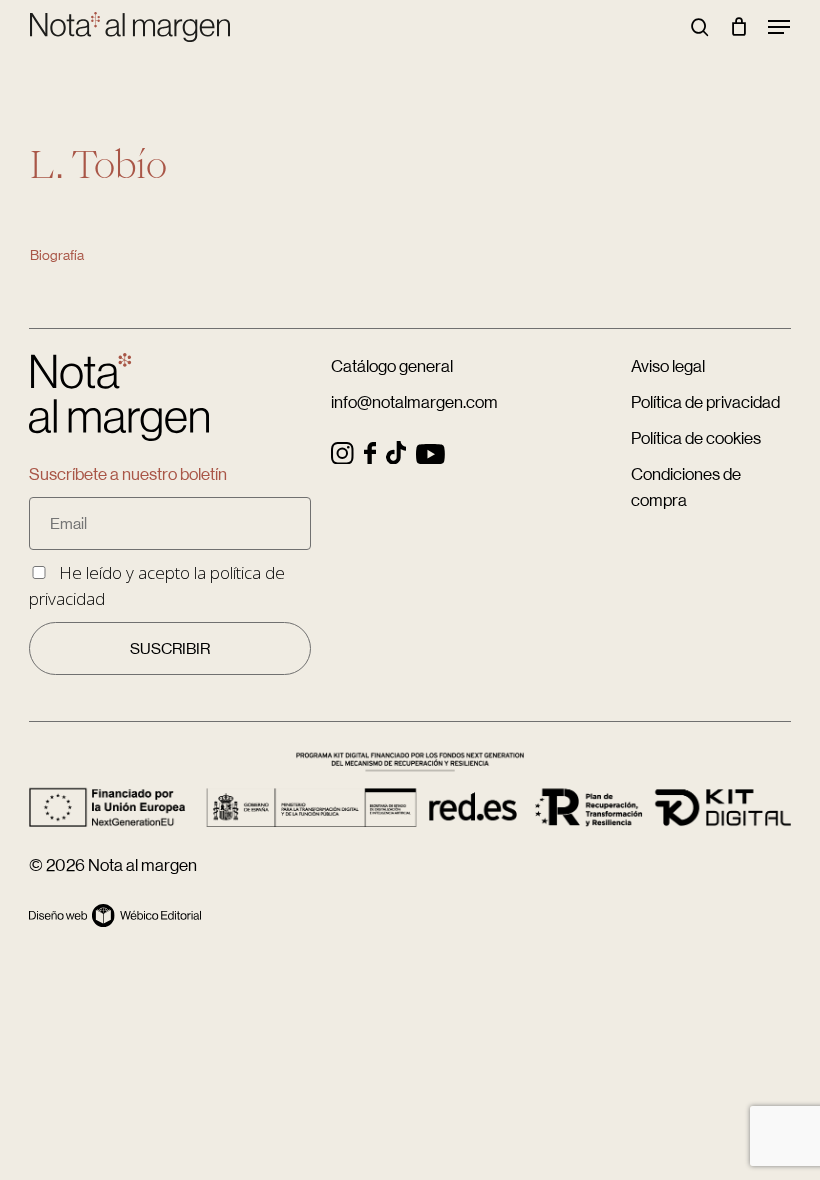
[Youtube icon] (430, 457)
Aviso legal (668, 366)
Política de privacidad (705, 402)
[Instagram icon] (342, 457)
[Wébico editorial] (115, 920)
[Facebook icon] (370, 457)
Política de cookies (696, 438)
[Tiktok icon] (396, 457)
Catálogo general (392, 366)
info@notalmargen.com (414, 402)
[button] (779, 27)
